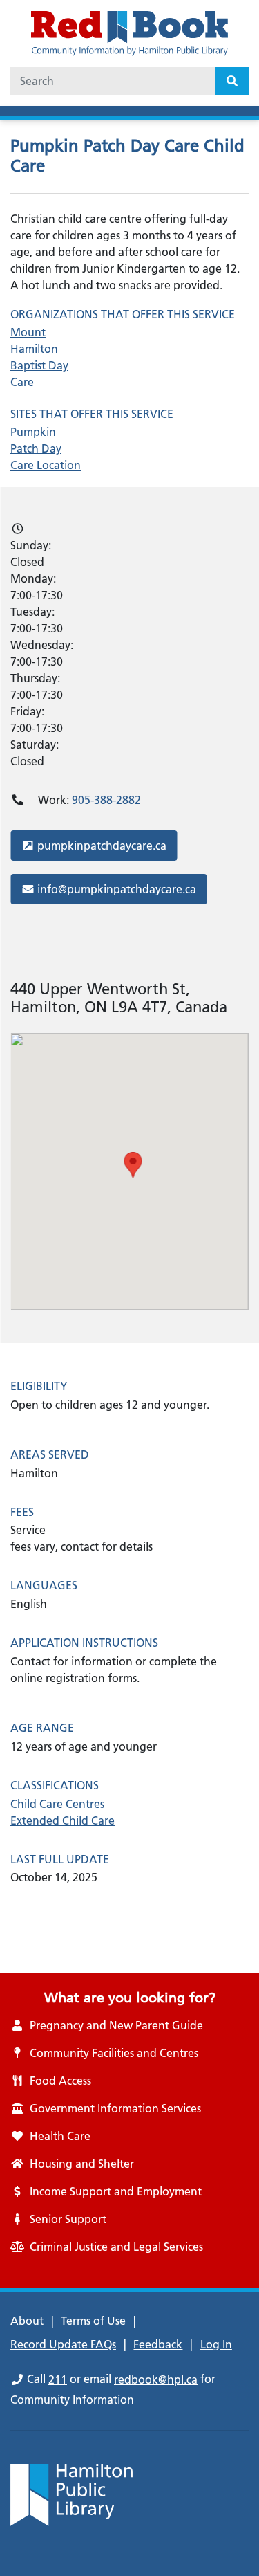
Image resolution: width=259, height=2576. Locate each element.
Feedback (158, 2344)
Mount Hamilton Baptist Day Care (39, 357)
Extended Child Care (63, 1820)
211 (58, 2379)
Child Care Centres (57, 1804)
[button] (133, 1165)
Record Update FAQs (63, 2344)
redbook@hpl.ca (156, 2379)
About (27, 2321)
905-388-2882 (106, 800)
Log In (216, 2344)
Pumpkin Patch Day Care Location (46, 448)
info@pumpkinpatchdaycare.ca (116, 889)
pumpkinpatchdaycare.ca (102, 845)
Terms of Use (93, 2321)
